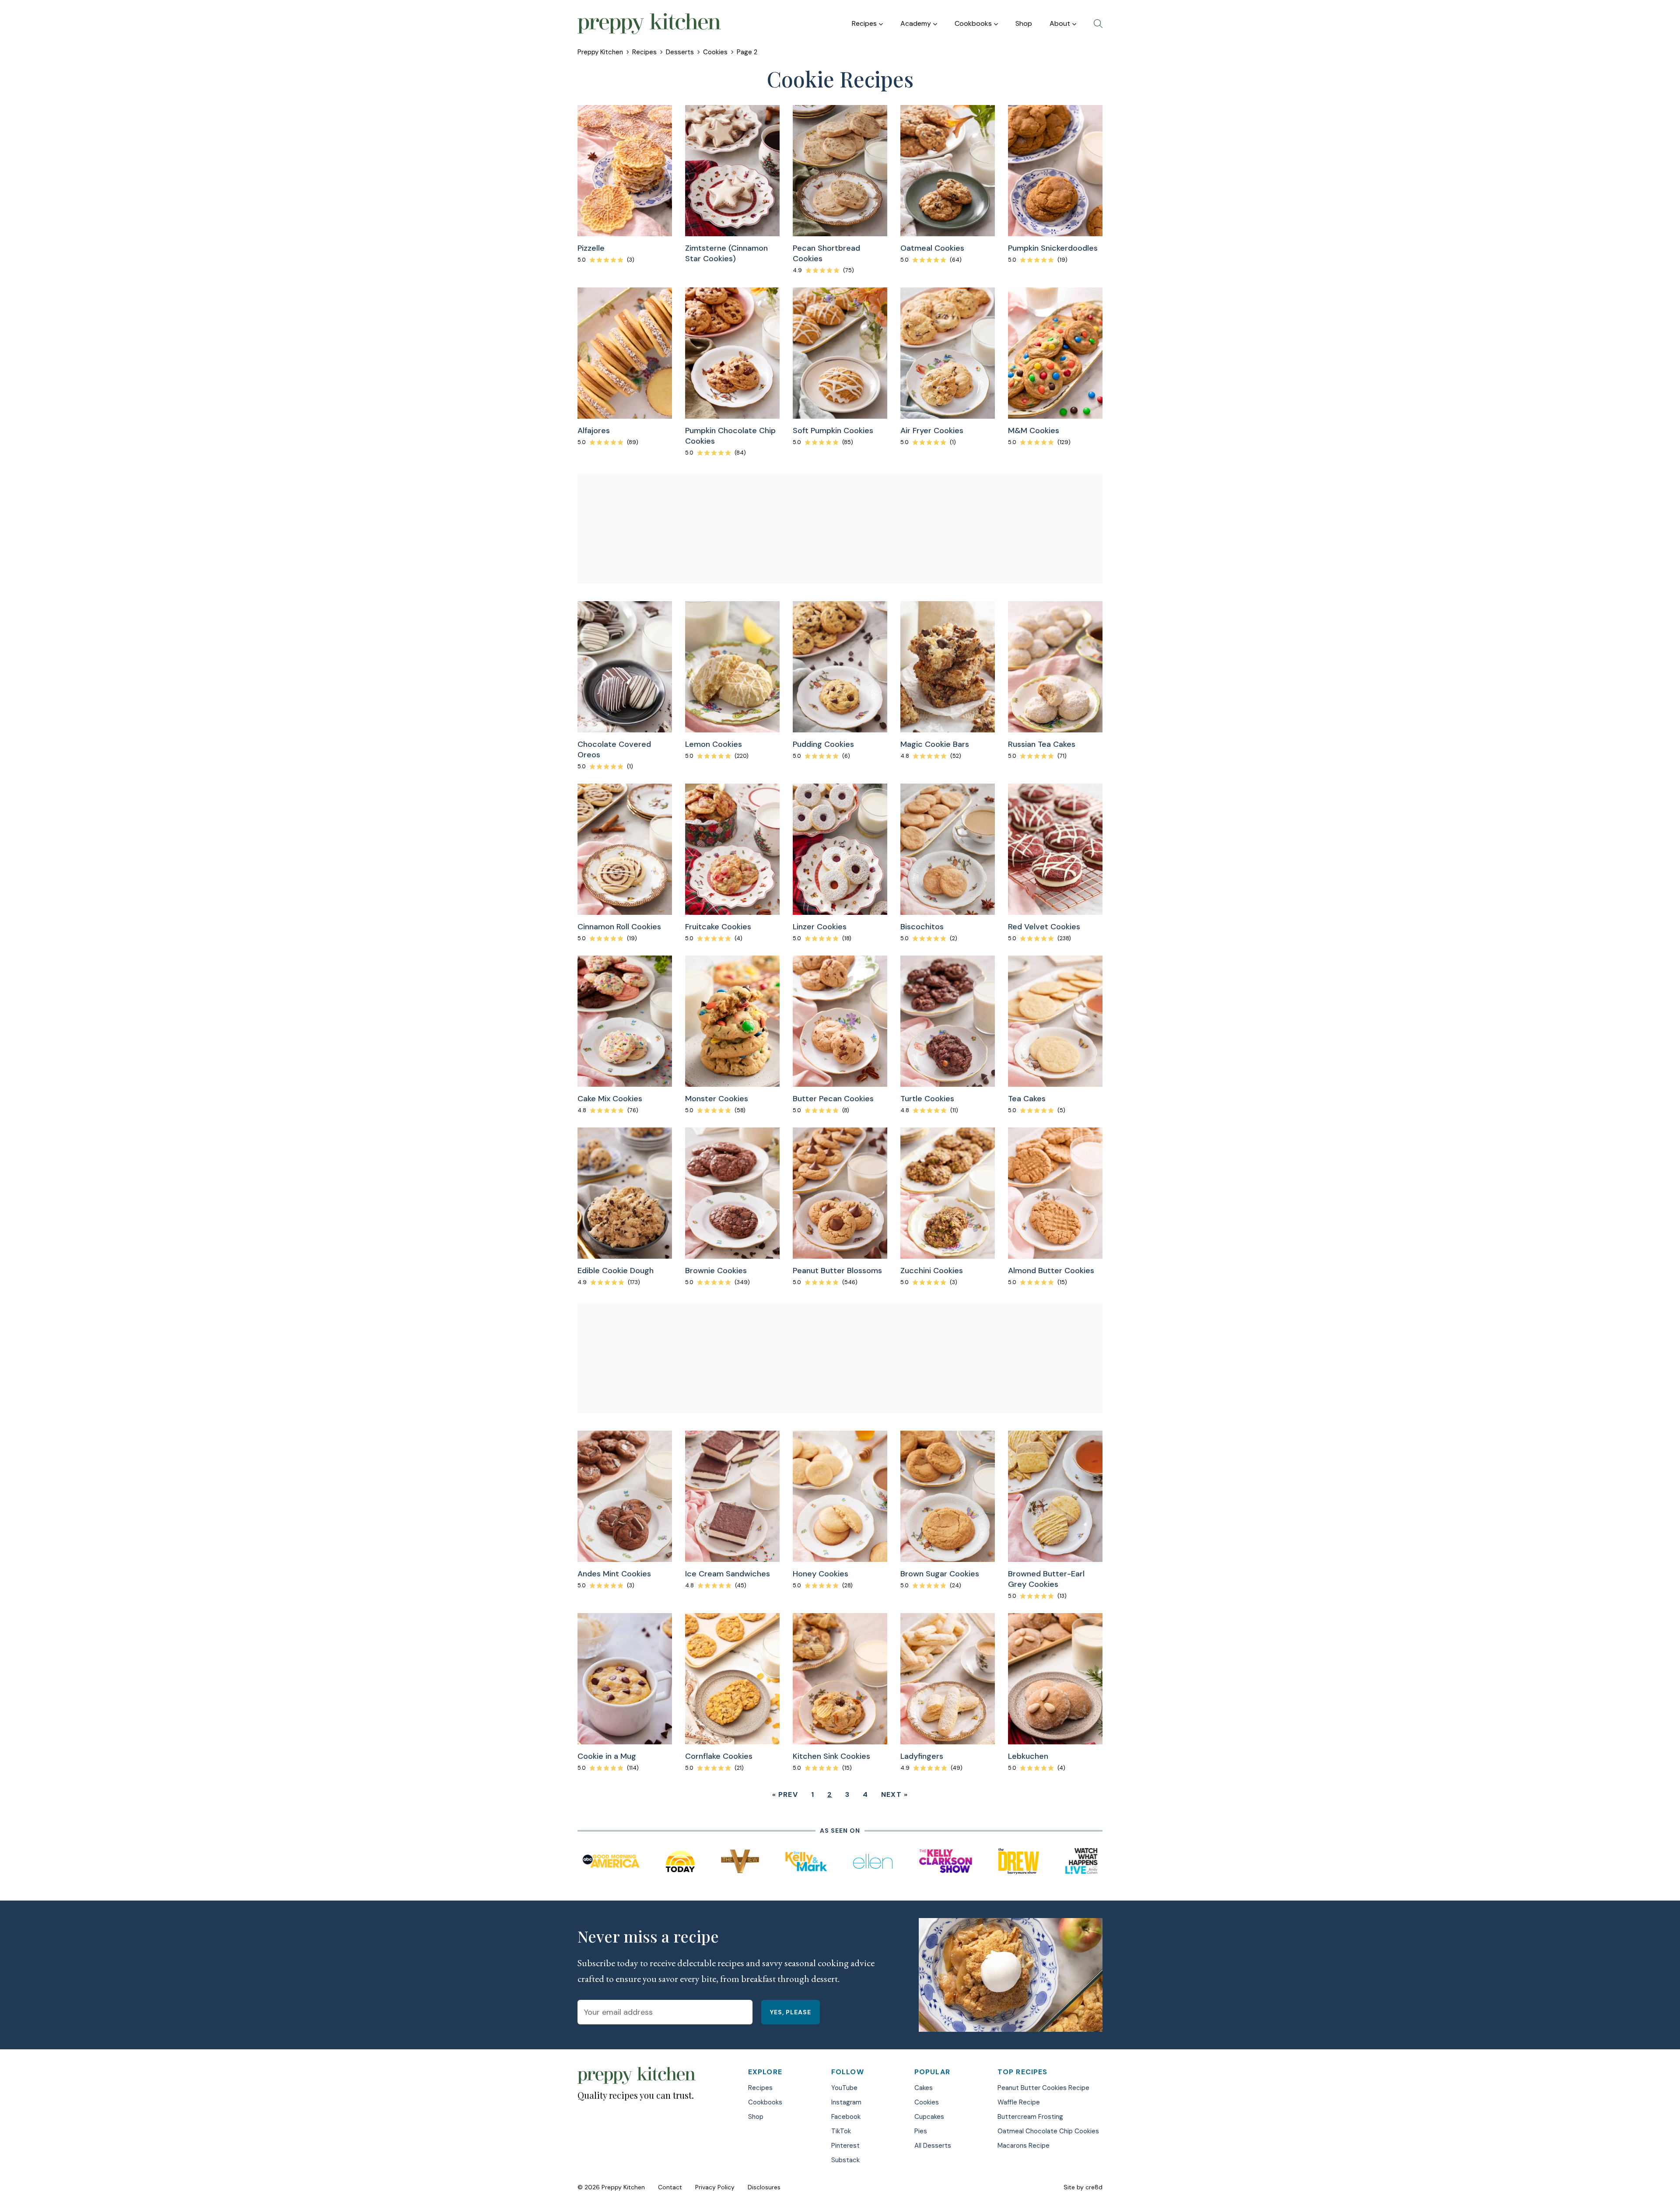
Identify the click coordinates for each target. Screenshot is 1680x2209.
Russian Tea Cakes (1042, 744)
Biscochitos (922, 927)
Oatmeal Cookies (932, 248)
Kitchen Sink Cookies (831, 1756)
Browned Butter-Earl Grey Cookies (1046, 1579)
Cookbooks (973, 23)
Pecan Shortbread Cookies (826, 253)
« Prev (785, 1794)
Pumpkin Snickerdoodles (1053, 248)
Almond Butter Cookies (1051, 1271)
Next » (894, 1794)
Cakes (924, 2088)
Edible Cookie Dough (616, 1271)
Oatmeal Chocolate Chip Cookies (1048, 2131)
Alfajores (594, 431)
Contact (670, 2187)
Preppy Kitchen (600, 52)
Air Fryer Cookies (932, 431)
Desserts (680, 52)
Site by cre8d (1083, 2187)
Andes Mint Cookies (614, 1574)
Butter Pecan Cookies (833, 1099)
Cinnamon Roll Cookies (619, 927)
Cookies (715, 52)
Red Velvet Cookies (1044, 927)
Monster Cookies (717, 1099)
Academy (916, 23)
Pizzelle (591, 248)
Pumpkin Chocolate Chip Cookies (730, 436)
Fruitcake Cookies (718, 927)
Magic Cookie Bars (935, 744)
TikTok (841, 2131)
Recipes (864, 23)
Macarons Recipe (1024, 2146)
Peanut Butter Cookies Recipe (1043, 2088)
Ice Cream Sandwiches (728, 1574)
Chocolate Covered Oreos (614, 749)
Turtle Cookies (927, 1099)
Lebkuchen (1028, 1756)
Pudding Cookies (823, 744)
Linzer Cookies (820, 927)
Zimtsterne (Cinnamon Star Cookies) (726, 253)
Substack (845, 2160)
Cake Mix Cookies (610, 1099)
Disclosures (764, 2187)
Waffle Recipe (1019, 2102)
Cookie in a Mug (607, 1756)
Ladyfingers (922, 1756)
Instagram (846, 2102)
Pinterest (845, 2146)
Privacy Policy (715, 2187)
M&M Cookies (1034, 431)
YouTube (844, 2088)
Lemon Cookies (714, 744)
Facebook (846, 2117)
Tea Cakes (1027, 1099)
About (1060, 23)
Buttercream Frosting (1030, 2117)
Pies (921, 2131)
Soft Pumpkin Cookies (833, 431)
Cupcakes (929, 2117)
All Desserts (933, 2146)
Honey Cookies (821, 1574)
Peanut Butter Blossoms (837, 1271)
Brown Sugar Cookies (940, 1574)
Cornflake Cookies (719, 1756)
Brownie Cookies (716, 1271)
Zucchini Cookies (932, 1271)
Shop (1024, 23)
